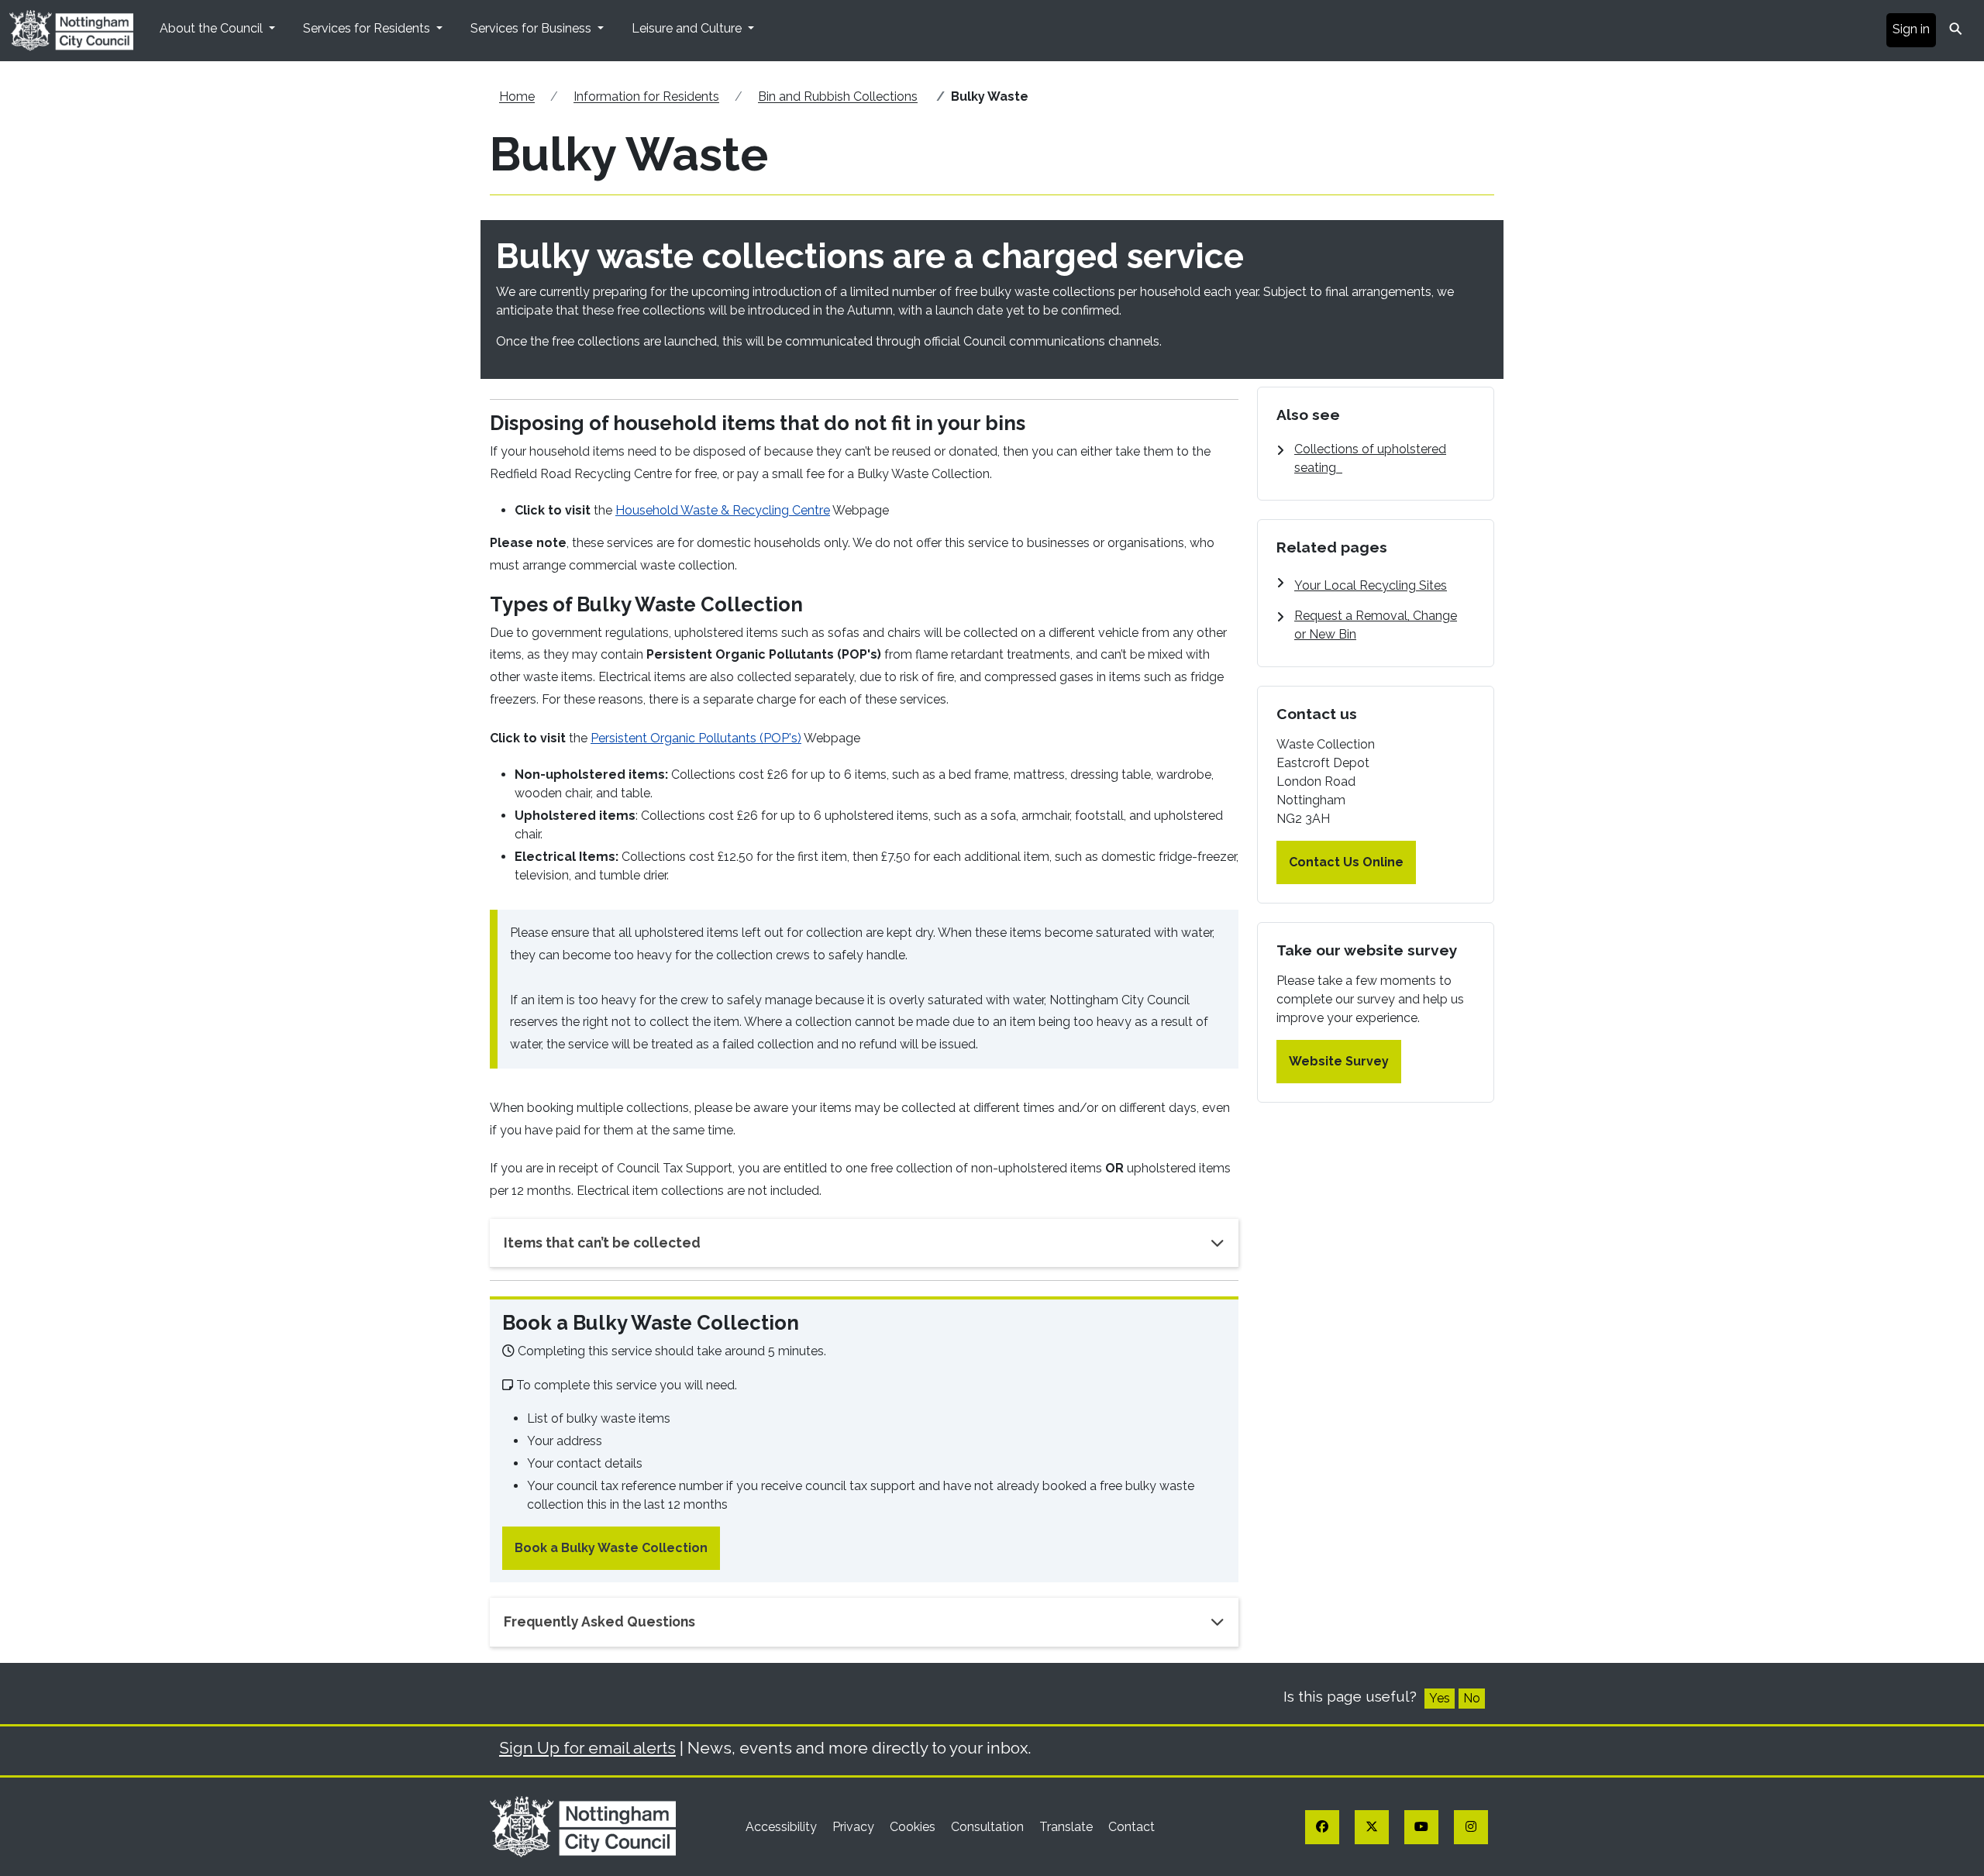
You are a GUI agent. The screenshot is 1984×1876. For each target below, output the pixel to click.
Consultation (989, 1827)
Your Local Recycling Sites (1371, 585)
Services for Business (532, 28)
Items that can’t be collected (602, 1243)
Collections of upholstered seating (1370, 458)
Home (517, 96)
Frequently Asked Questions (599, 1621)
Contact (1131, 1827)
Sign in (1911, 29)
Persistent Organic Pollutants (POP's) (696, 738)
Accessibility (783, 1827)
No (1472, 1698)
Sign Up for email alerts (587, 1748)
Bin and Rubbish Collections (838, 96)
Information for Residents (646, 96)
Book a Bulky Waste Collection (611, 1548)
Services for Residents (368, 28)
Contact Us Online (1346, 862)
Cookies (914, 1827)
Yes (1440, 1698)
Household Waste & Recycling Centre (723, 510)
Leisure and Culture (688, 28)
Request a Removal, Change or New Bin (1376, 625)
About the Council (213, 28)
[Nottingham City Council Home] (583, 1826)
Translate (1068, 1827)
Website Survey (1339, 1061)
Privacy (855, 1827)
